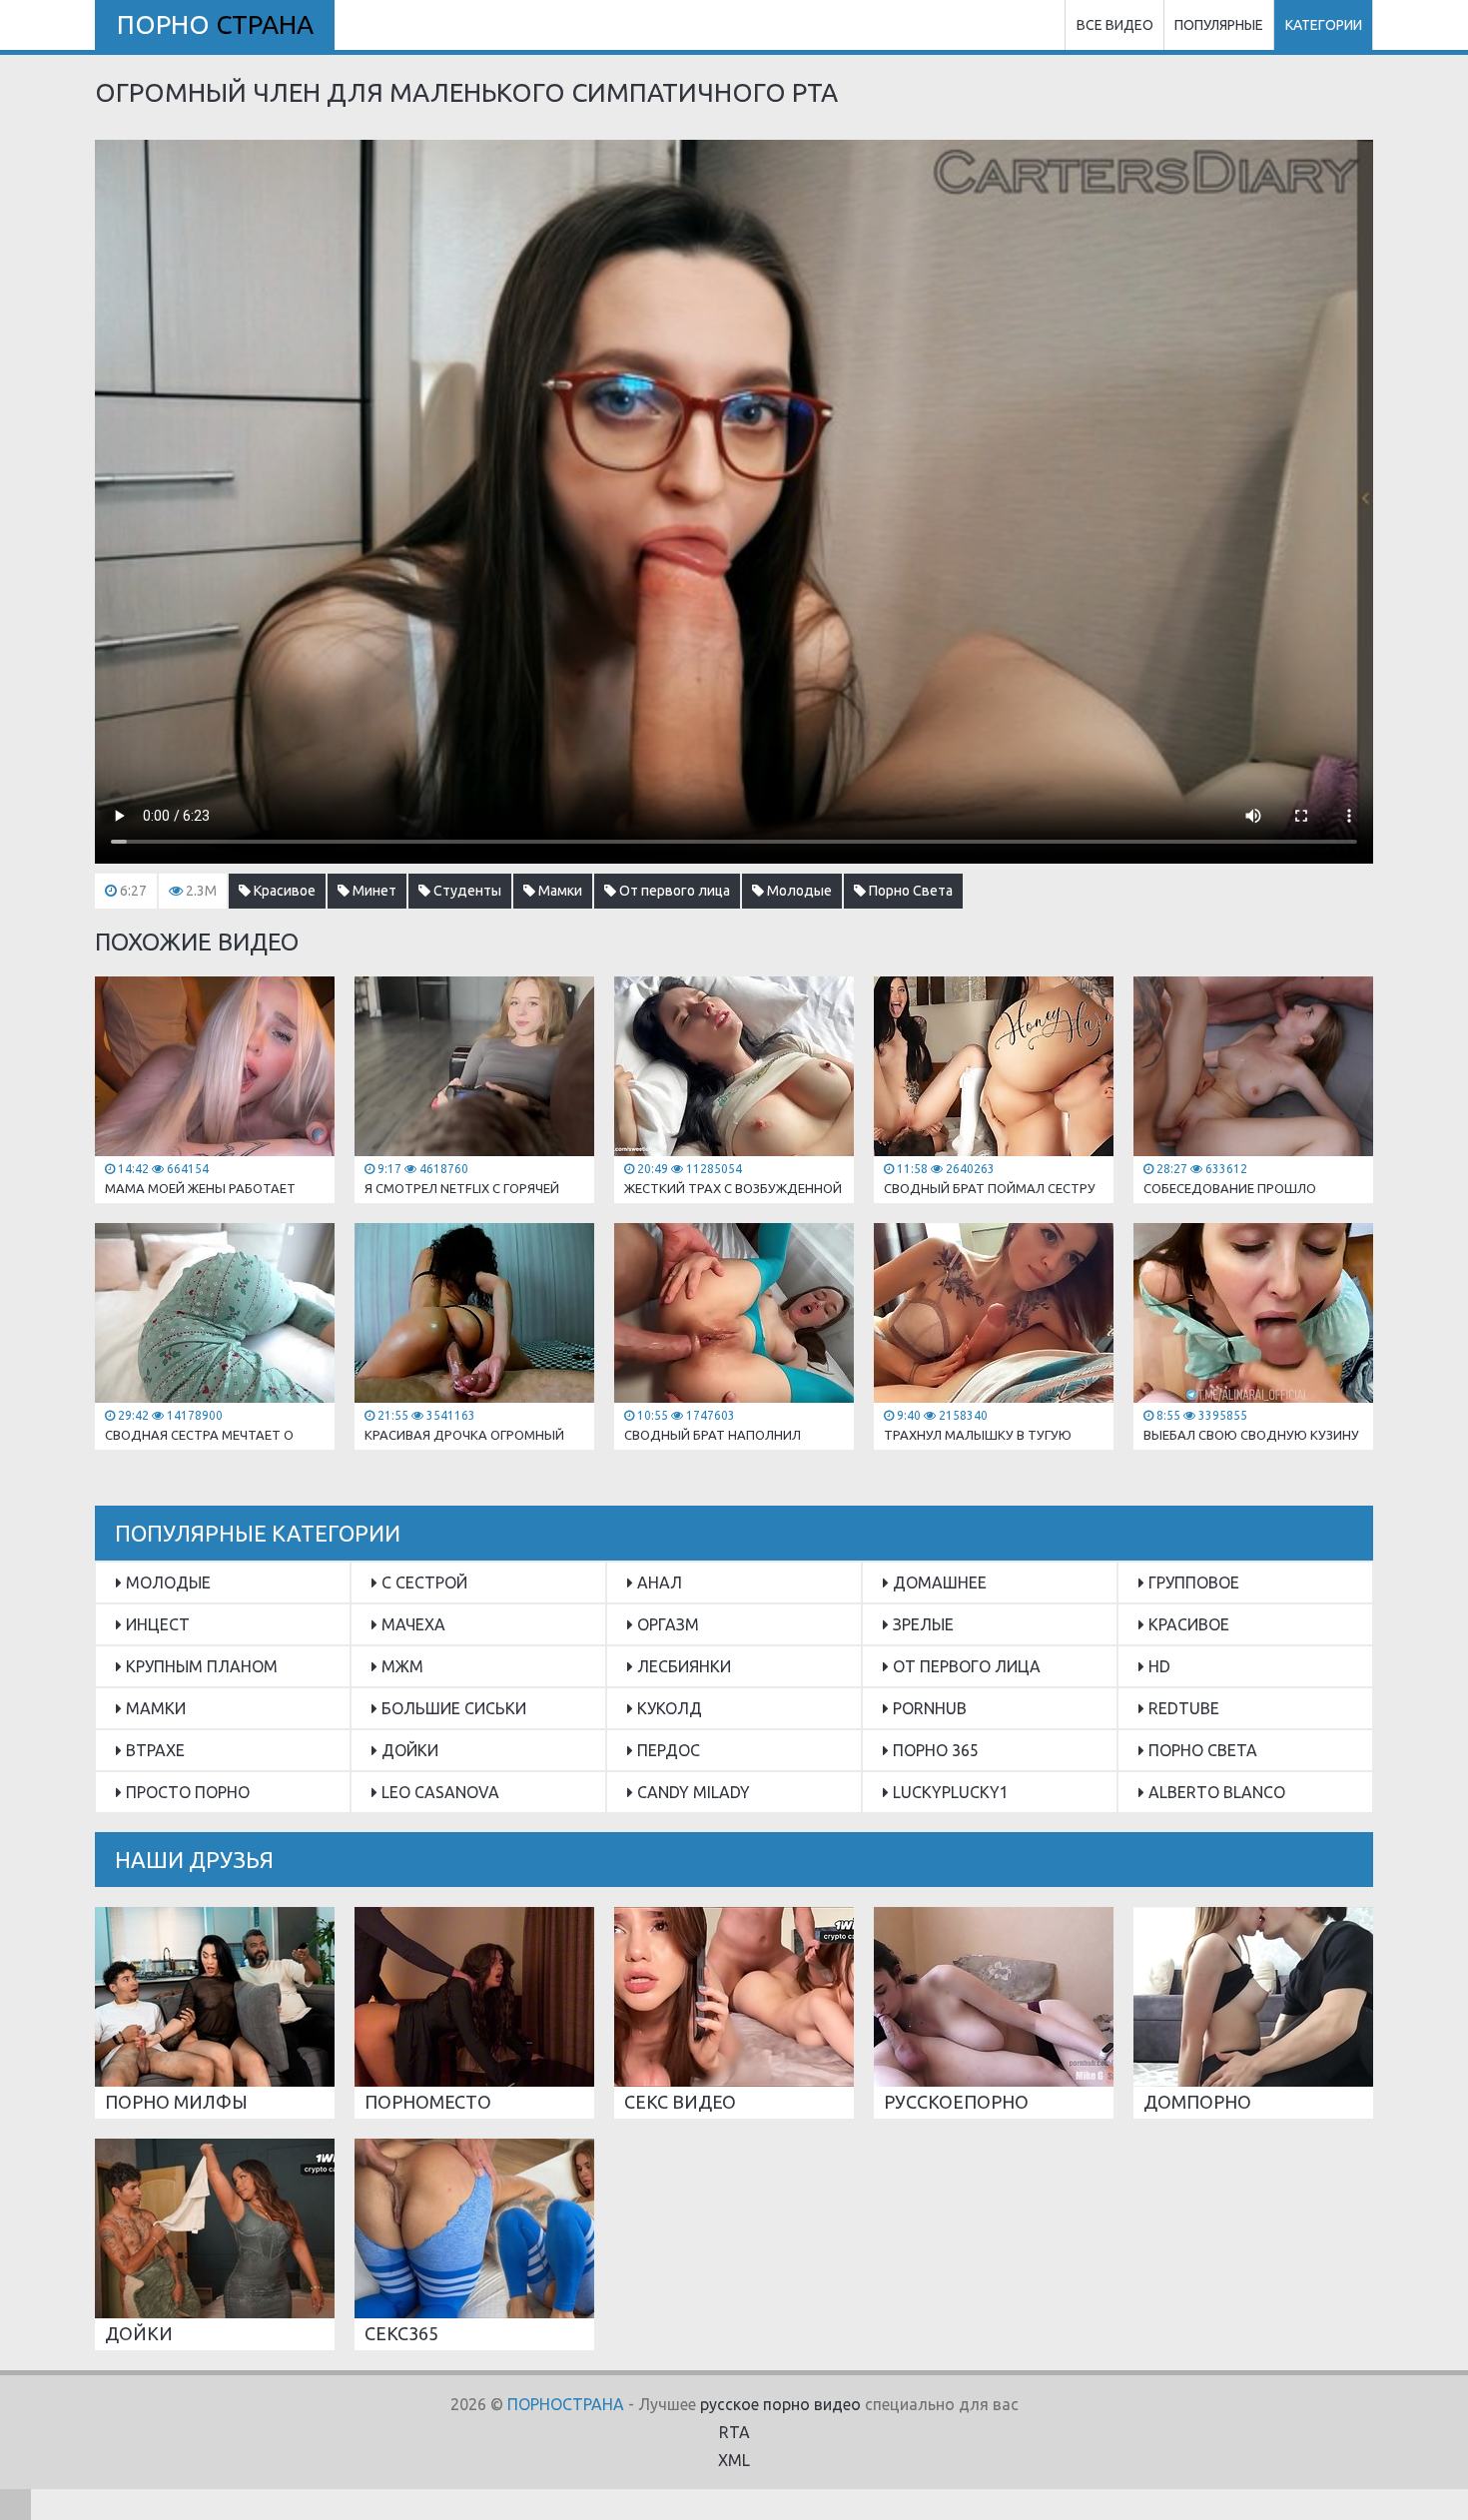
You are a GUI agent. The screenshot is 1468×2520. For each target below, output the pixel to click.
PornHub (928, 1708)
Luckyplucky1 (949, 1792)
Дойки (408, 1750)
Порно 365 (934, 1750)
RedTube (1182, 1708)
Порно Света (909, 891)
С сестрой (422, 1582)
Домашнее (938, 1582)
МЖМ (400, 1666)
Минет (373, 891)
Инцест (156, 1624)
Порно (215, 24)
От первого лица (673, 891)
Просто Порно (186, 1792)
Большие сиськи (452, 1708)
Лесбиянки (682, 1666)
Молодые (798, 891)
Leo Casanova (438, 1792)
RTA (734, 2432)
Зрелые (921, 1624)
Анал (658, 1582)
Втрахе (153, 1750)
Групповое (1192, 1582)
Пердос (667, 1750)
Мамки (559, 891)
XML (734, 2460)
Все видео (1115, 25)
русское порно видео (780, 2404)
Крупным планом (200, 1666)
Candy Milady (692, 1792)
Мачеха (411, 1624)
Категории (1324, 25)
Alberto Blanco (1215, 1792)
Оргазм (666, 1624)
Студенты (466, 891)
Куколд (668, 1708)
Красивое (283, 891)
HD (1157, 1666)
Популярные (1219, 25)
